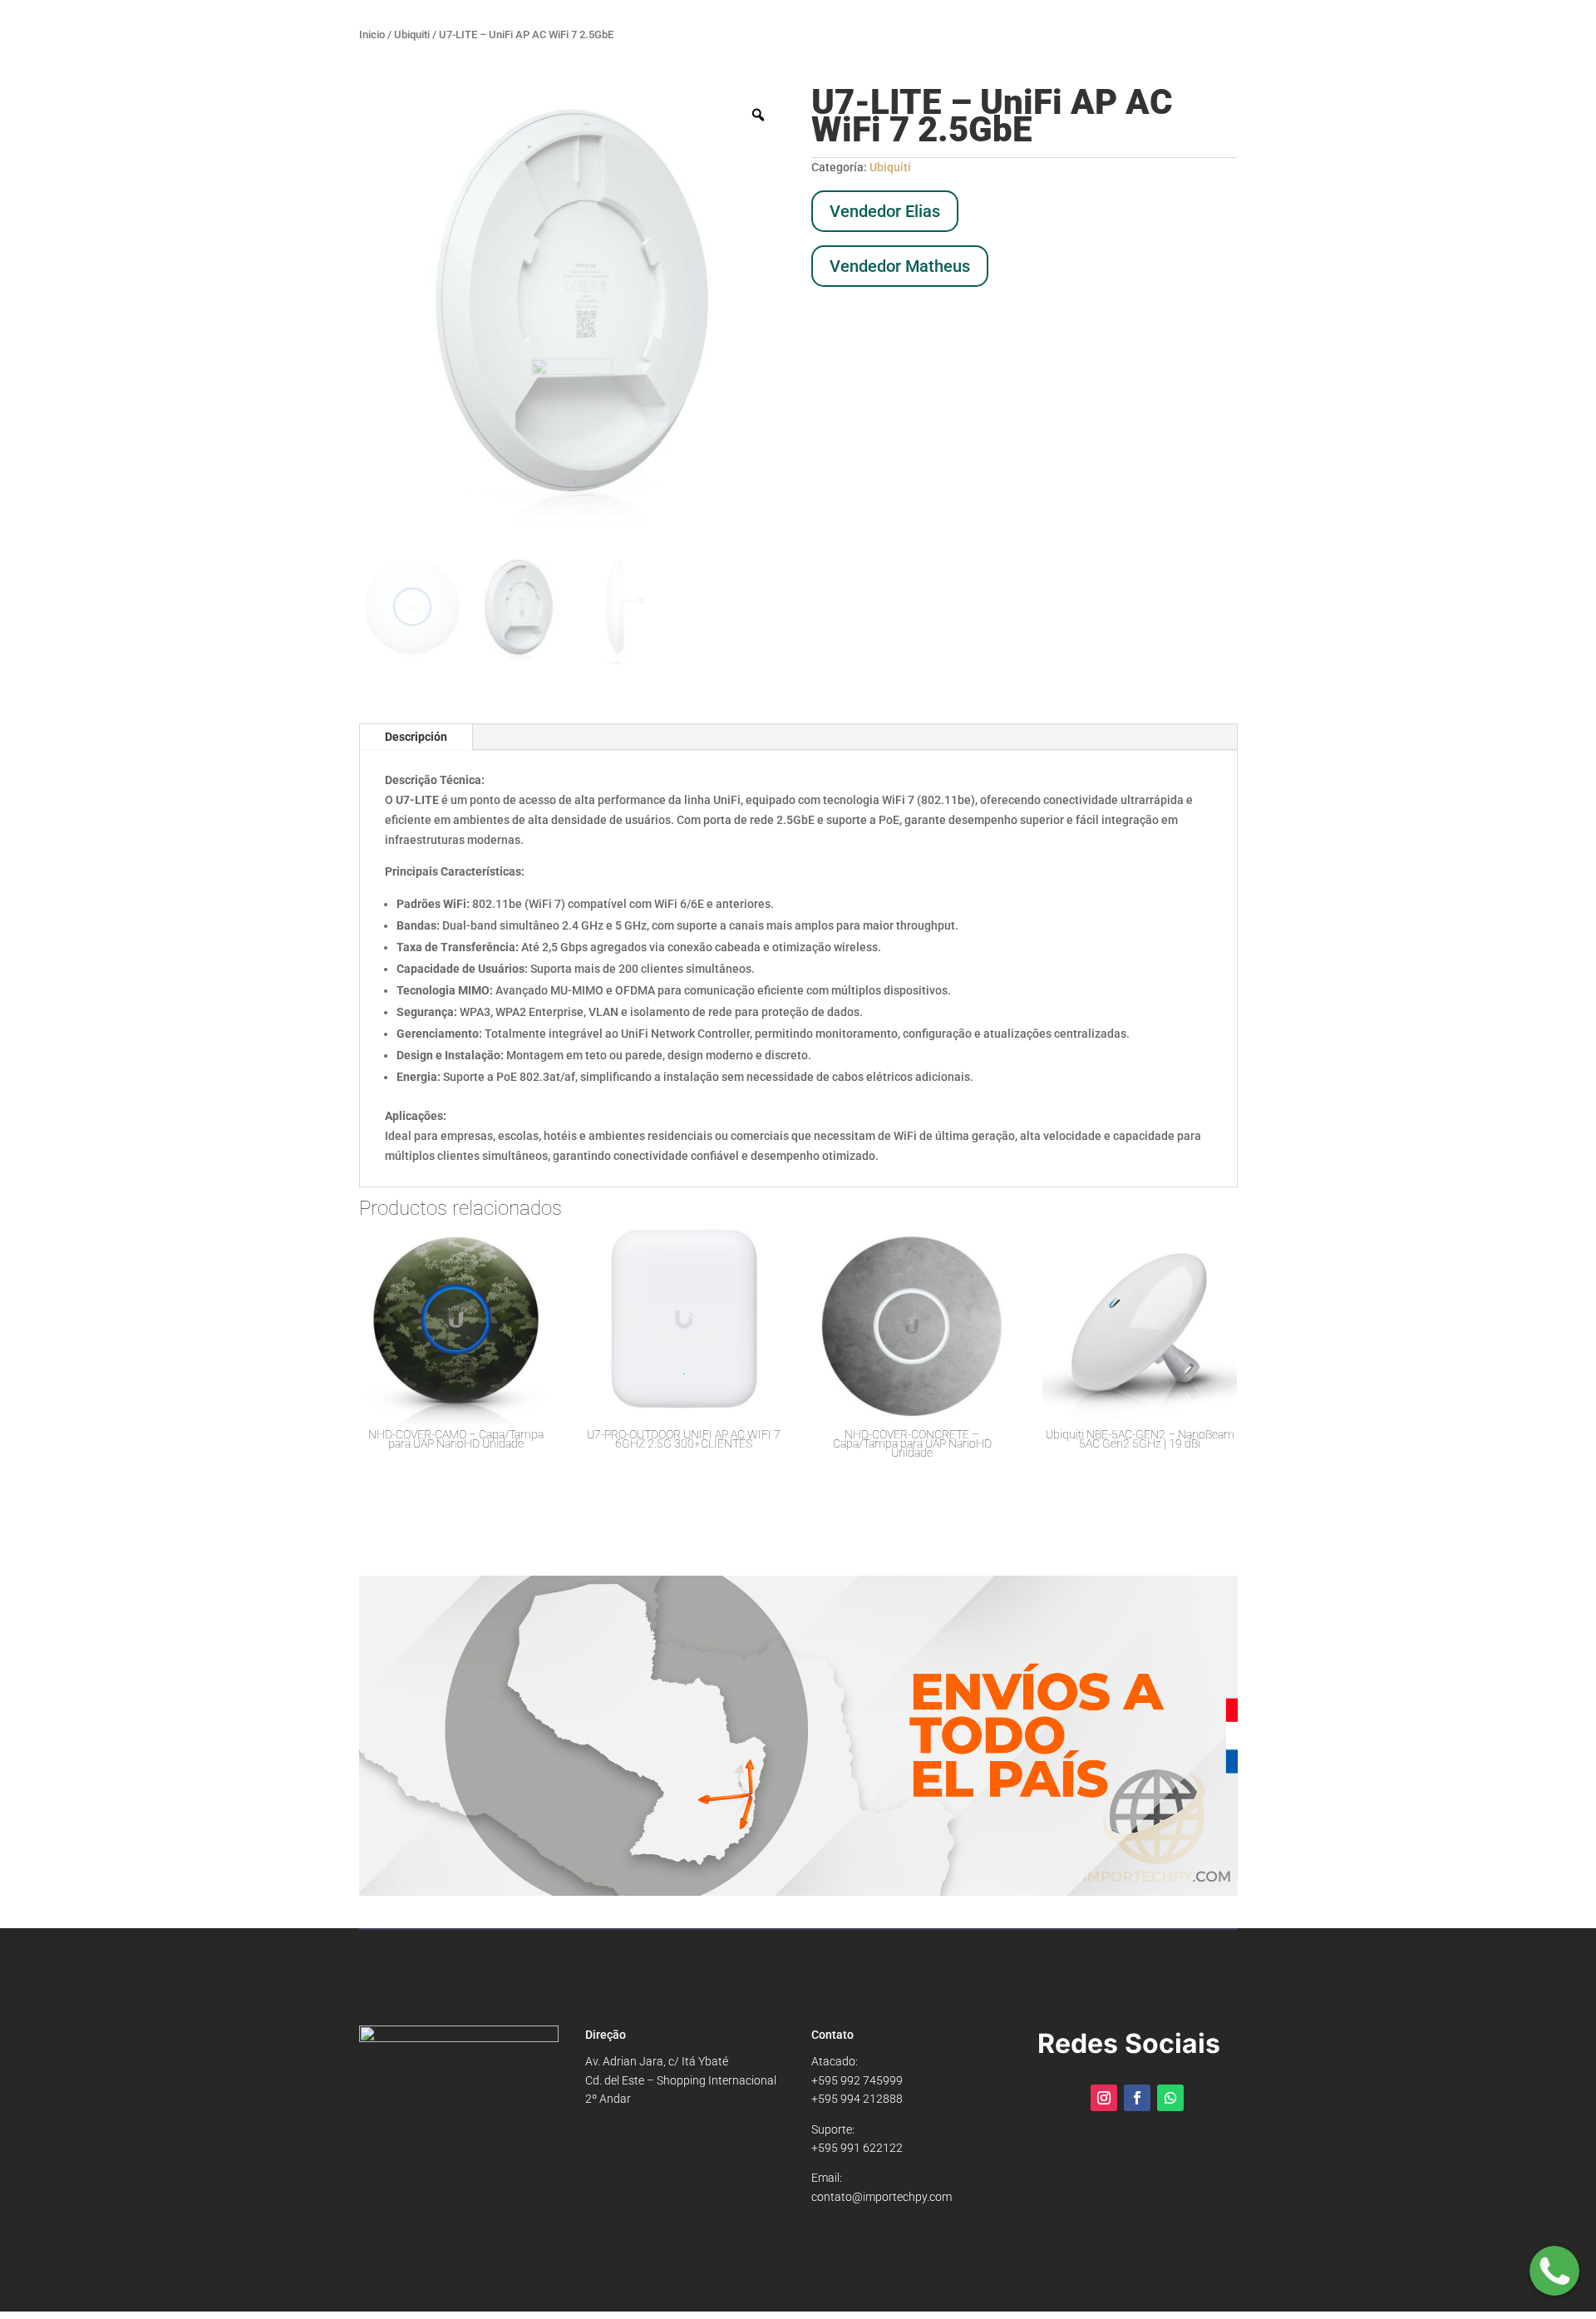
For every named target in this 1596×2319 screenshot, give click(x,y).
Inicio (372, 35)
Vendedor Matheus (900, 266)
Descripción (416, 737)
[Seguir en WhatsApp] (1170, 2098)
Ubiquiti (412, 35)
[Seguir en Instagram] (1104, 2098)
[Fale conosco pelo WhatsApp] (1554, 2274)
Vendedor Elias (885, 211)
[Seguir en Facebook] (1137, 2098)
